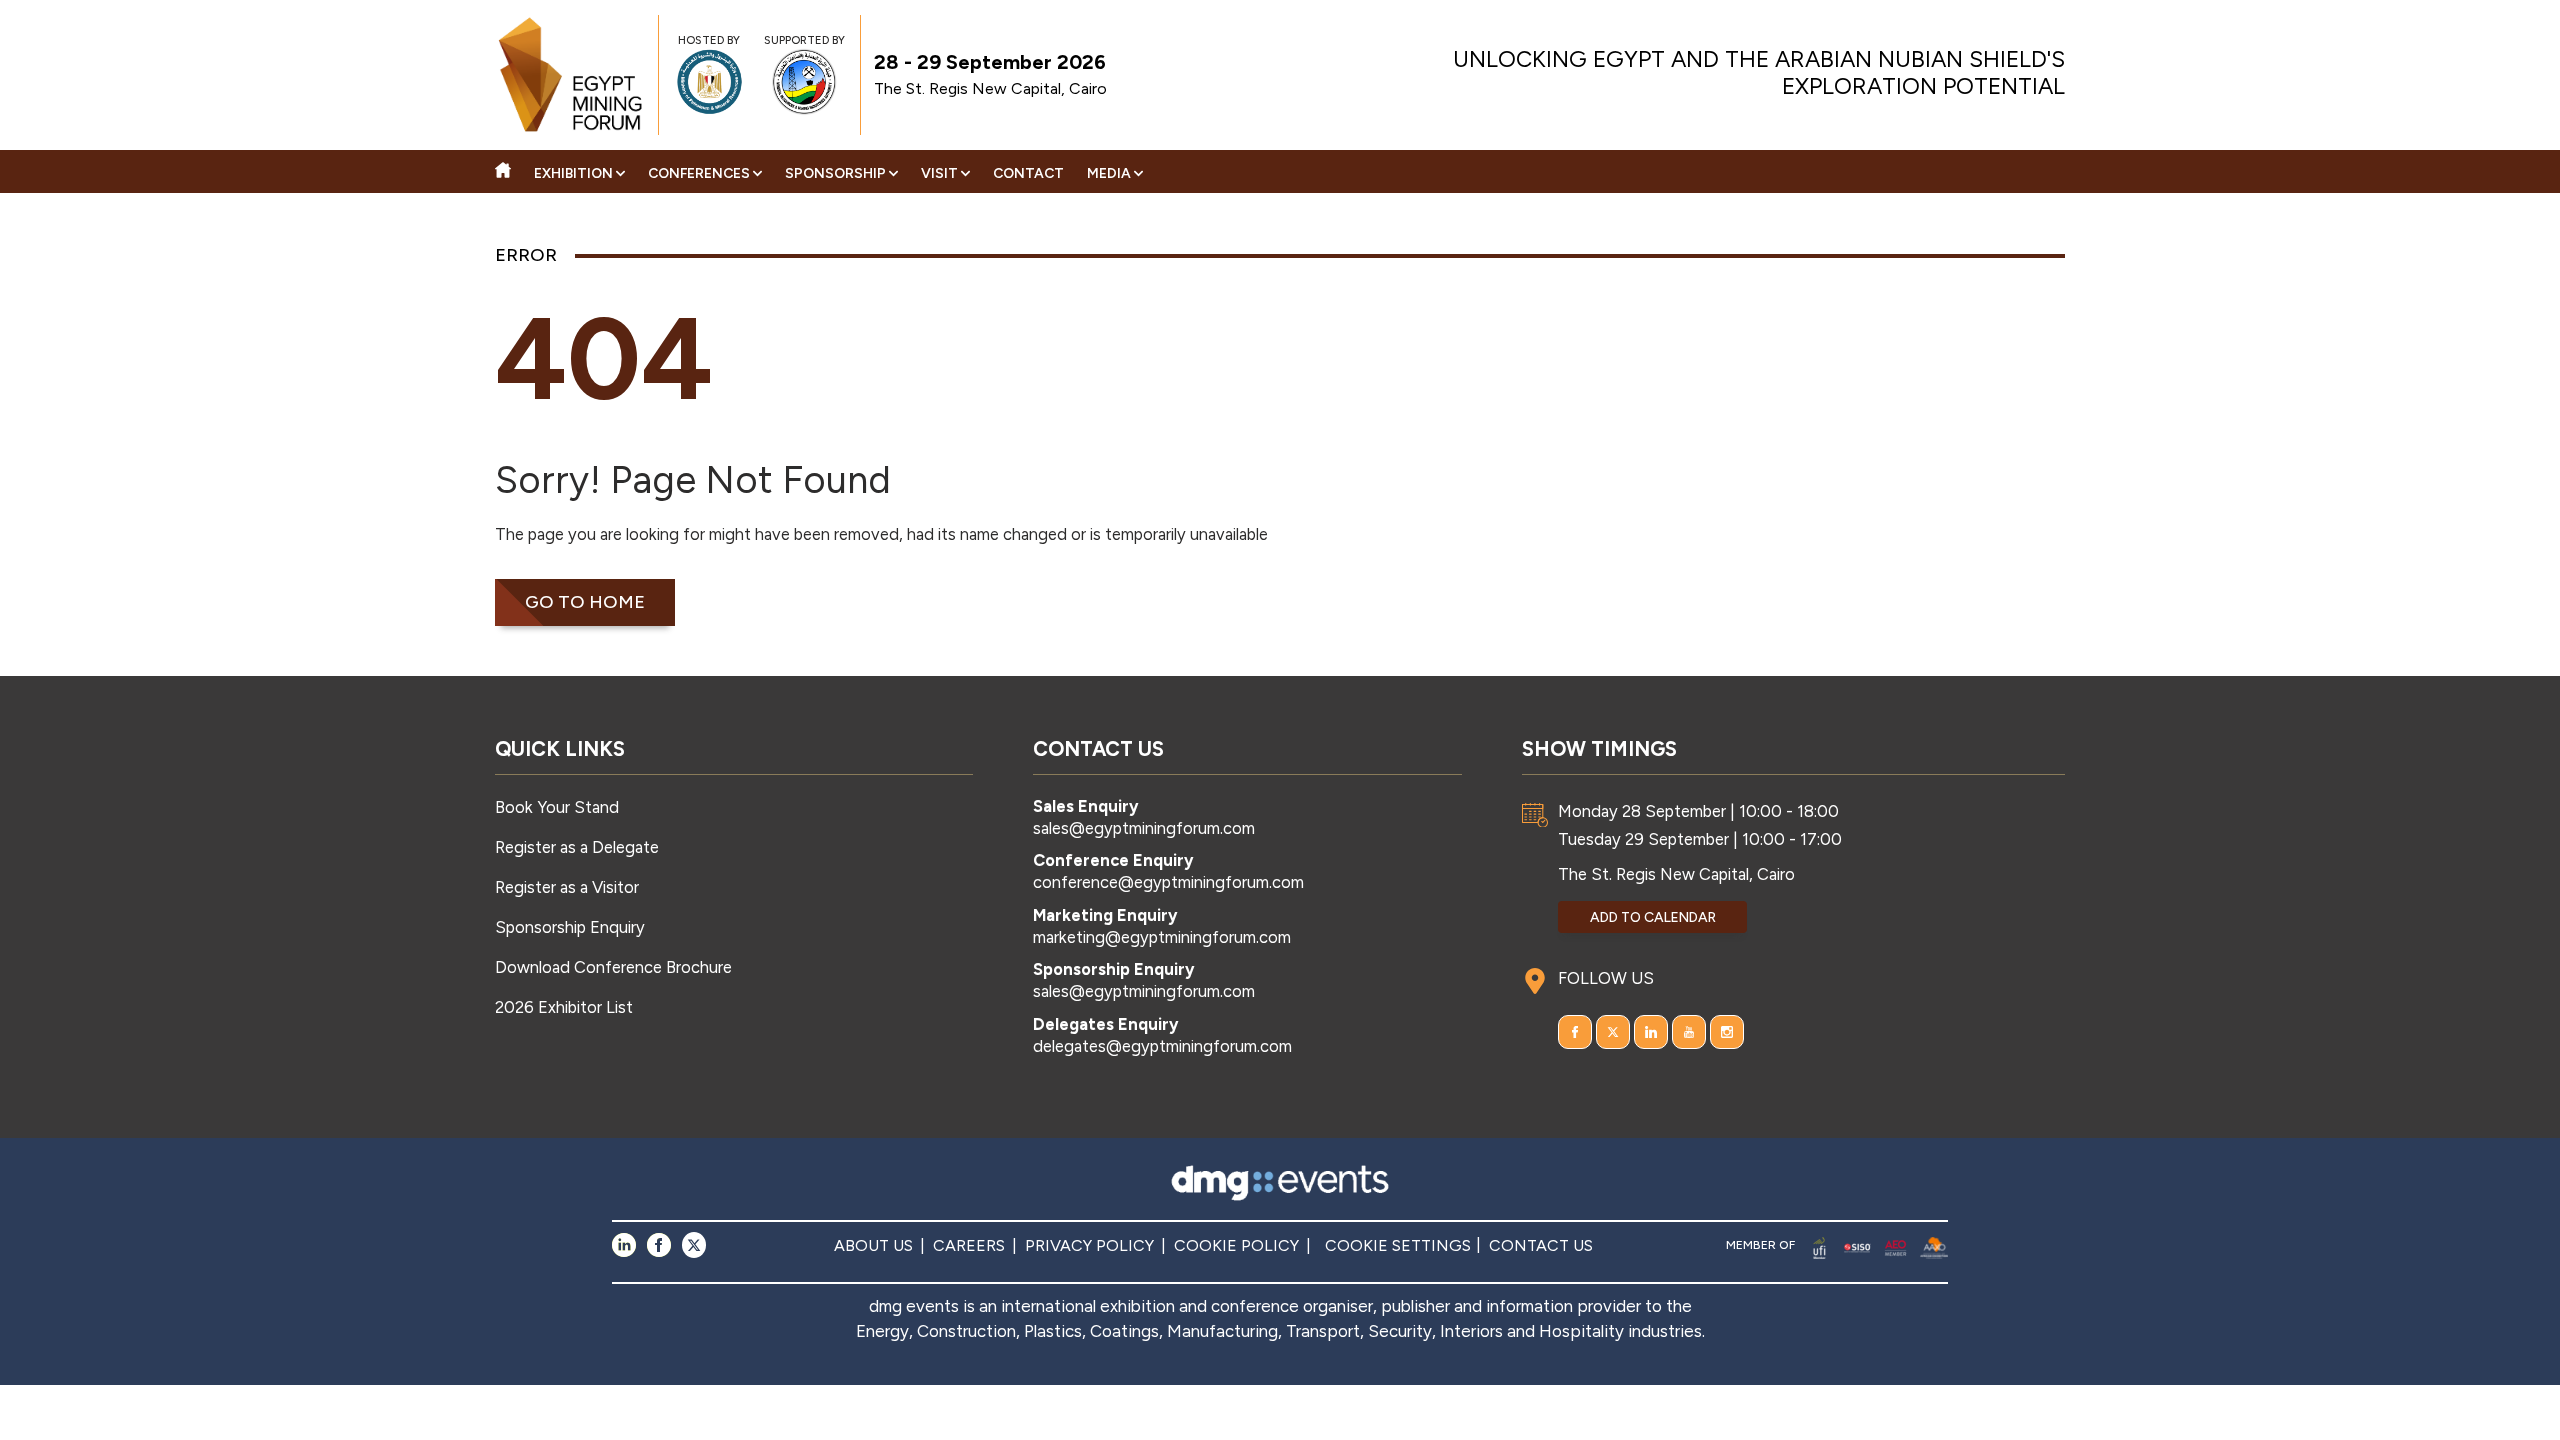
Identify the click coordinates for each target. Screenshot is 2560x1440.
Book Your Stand (557, 807)
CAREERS (969, 1245)
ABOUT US (873, 1245)
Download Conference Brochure (613, 967)
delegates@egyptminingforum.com (1162, 1046)
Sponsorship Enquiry (570, 927)
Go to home (585, 602)
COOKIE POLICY (1236, 1245)
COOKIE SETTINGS (1398, 1245)
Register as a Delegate (577, 847)
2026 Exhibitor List (564, 1007)
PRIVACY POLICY (1089, 1245)
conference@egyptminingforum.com (1168, 882)
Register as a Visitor (567, 887)
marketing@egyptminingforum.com (1162, 937)
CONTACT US (1541, 1245)
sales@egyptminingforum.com (1144, 828)
